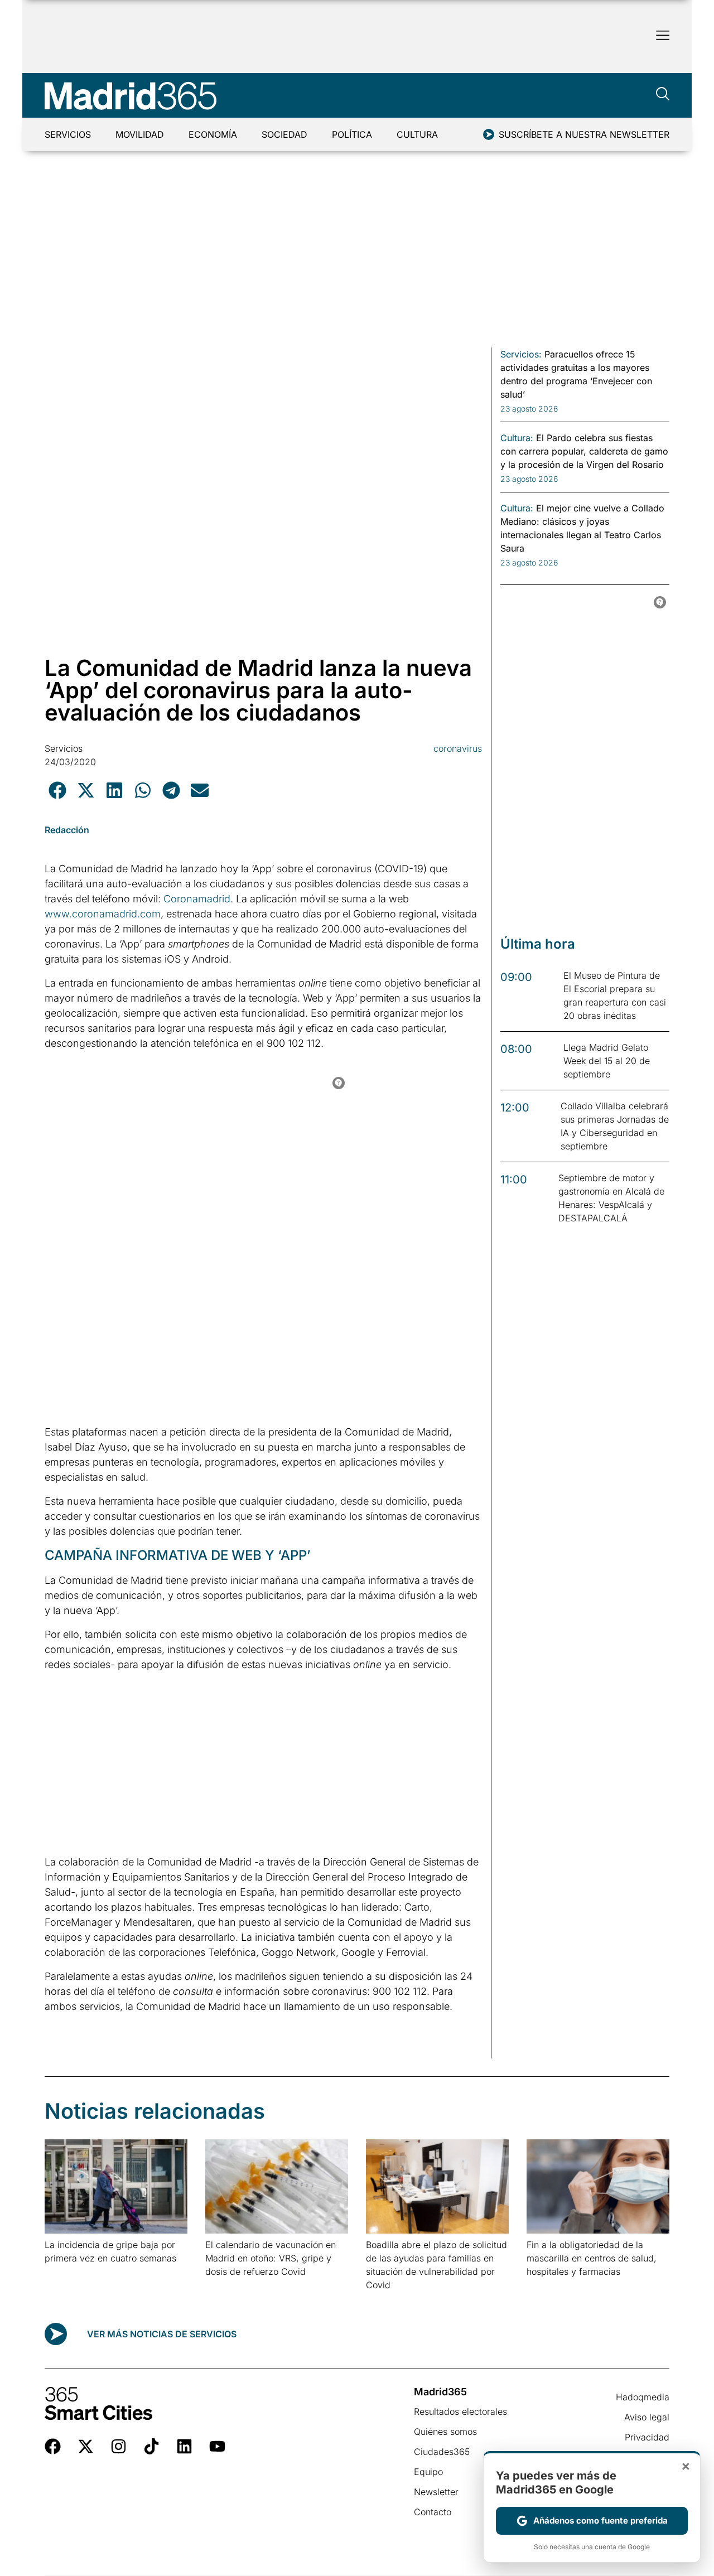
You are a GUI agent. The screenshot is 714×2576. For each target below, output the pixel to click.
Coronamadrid (196, 899)
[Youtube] (217, 2446)
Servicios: (521, 354)
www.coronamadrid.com (103, 914)
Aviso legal (647, 2417)
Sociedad (284, 134)
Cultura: (517, 438)
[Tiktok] (151, 2446)
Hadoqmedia (643, 2397)
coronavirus (458, 748)
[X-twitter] (86, 2446)
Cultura (417, 134)
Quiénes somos (445, 2432)
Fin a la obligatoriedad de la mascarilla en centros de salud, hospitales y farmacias (592, 2258)
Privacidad (647, 2437)
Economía (213, 134)
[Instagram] (119, 2446)
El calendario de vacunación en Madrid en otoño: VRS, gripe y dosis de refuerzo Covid (271, 2258)
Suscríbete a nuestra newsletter (584, 134)
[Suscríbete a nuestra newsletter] (489, 134)
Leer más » (62, 2272)
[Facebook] (53, 2446)
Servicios (68, 134)
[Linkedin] (184, 2446)
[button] (57, 790)
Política (352, 134)
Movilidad (140, 134)
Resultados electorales (460, 2411)
